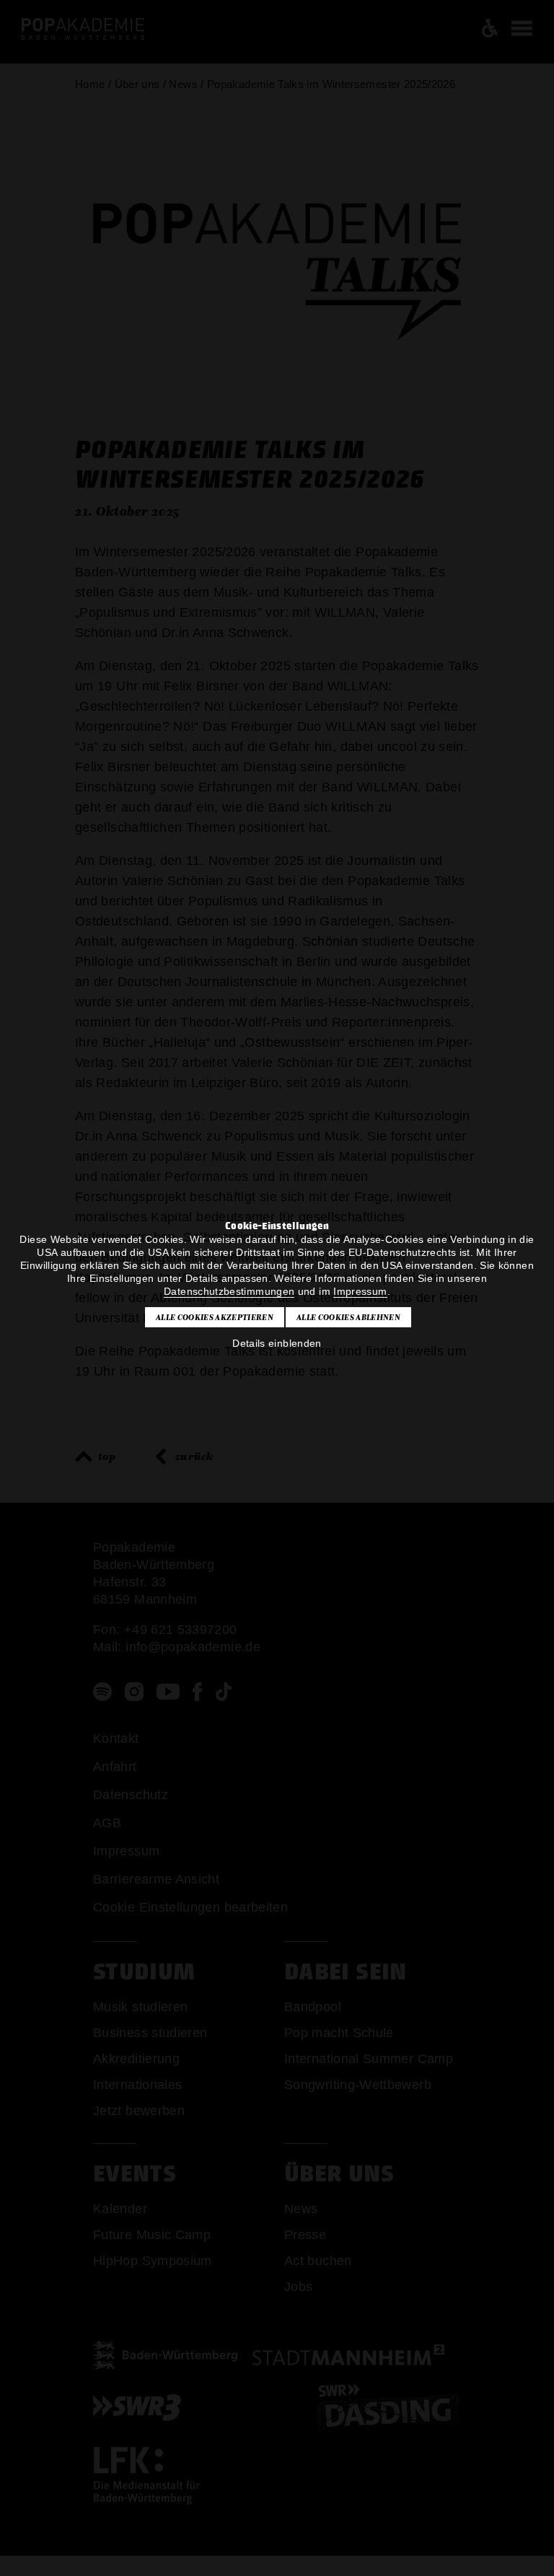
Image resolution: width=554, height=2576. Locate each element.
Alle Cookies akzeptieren (215, 1317)
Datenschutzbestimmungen (229, 1291)
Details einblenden (277, 1343)
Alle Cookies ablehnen (348, 1317)
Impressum (360, 1291)
